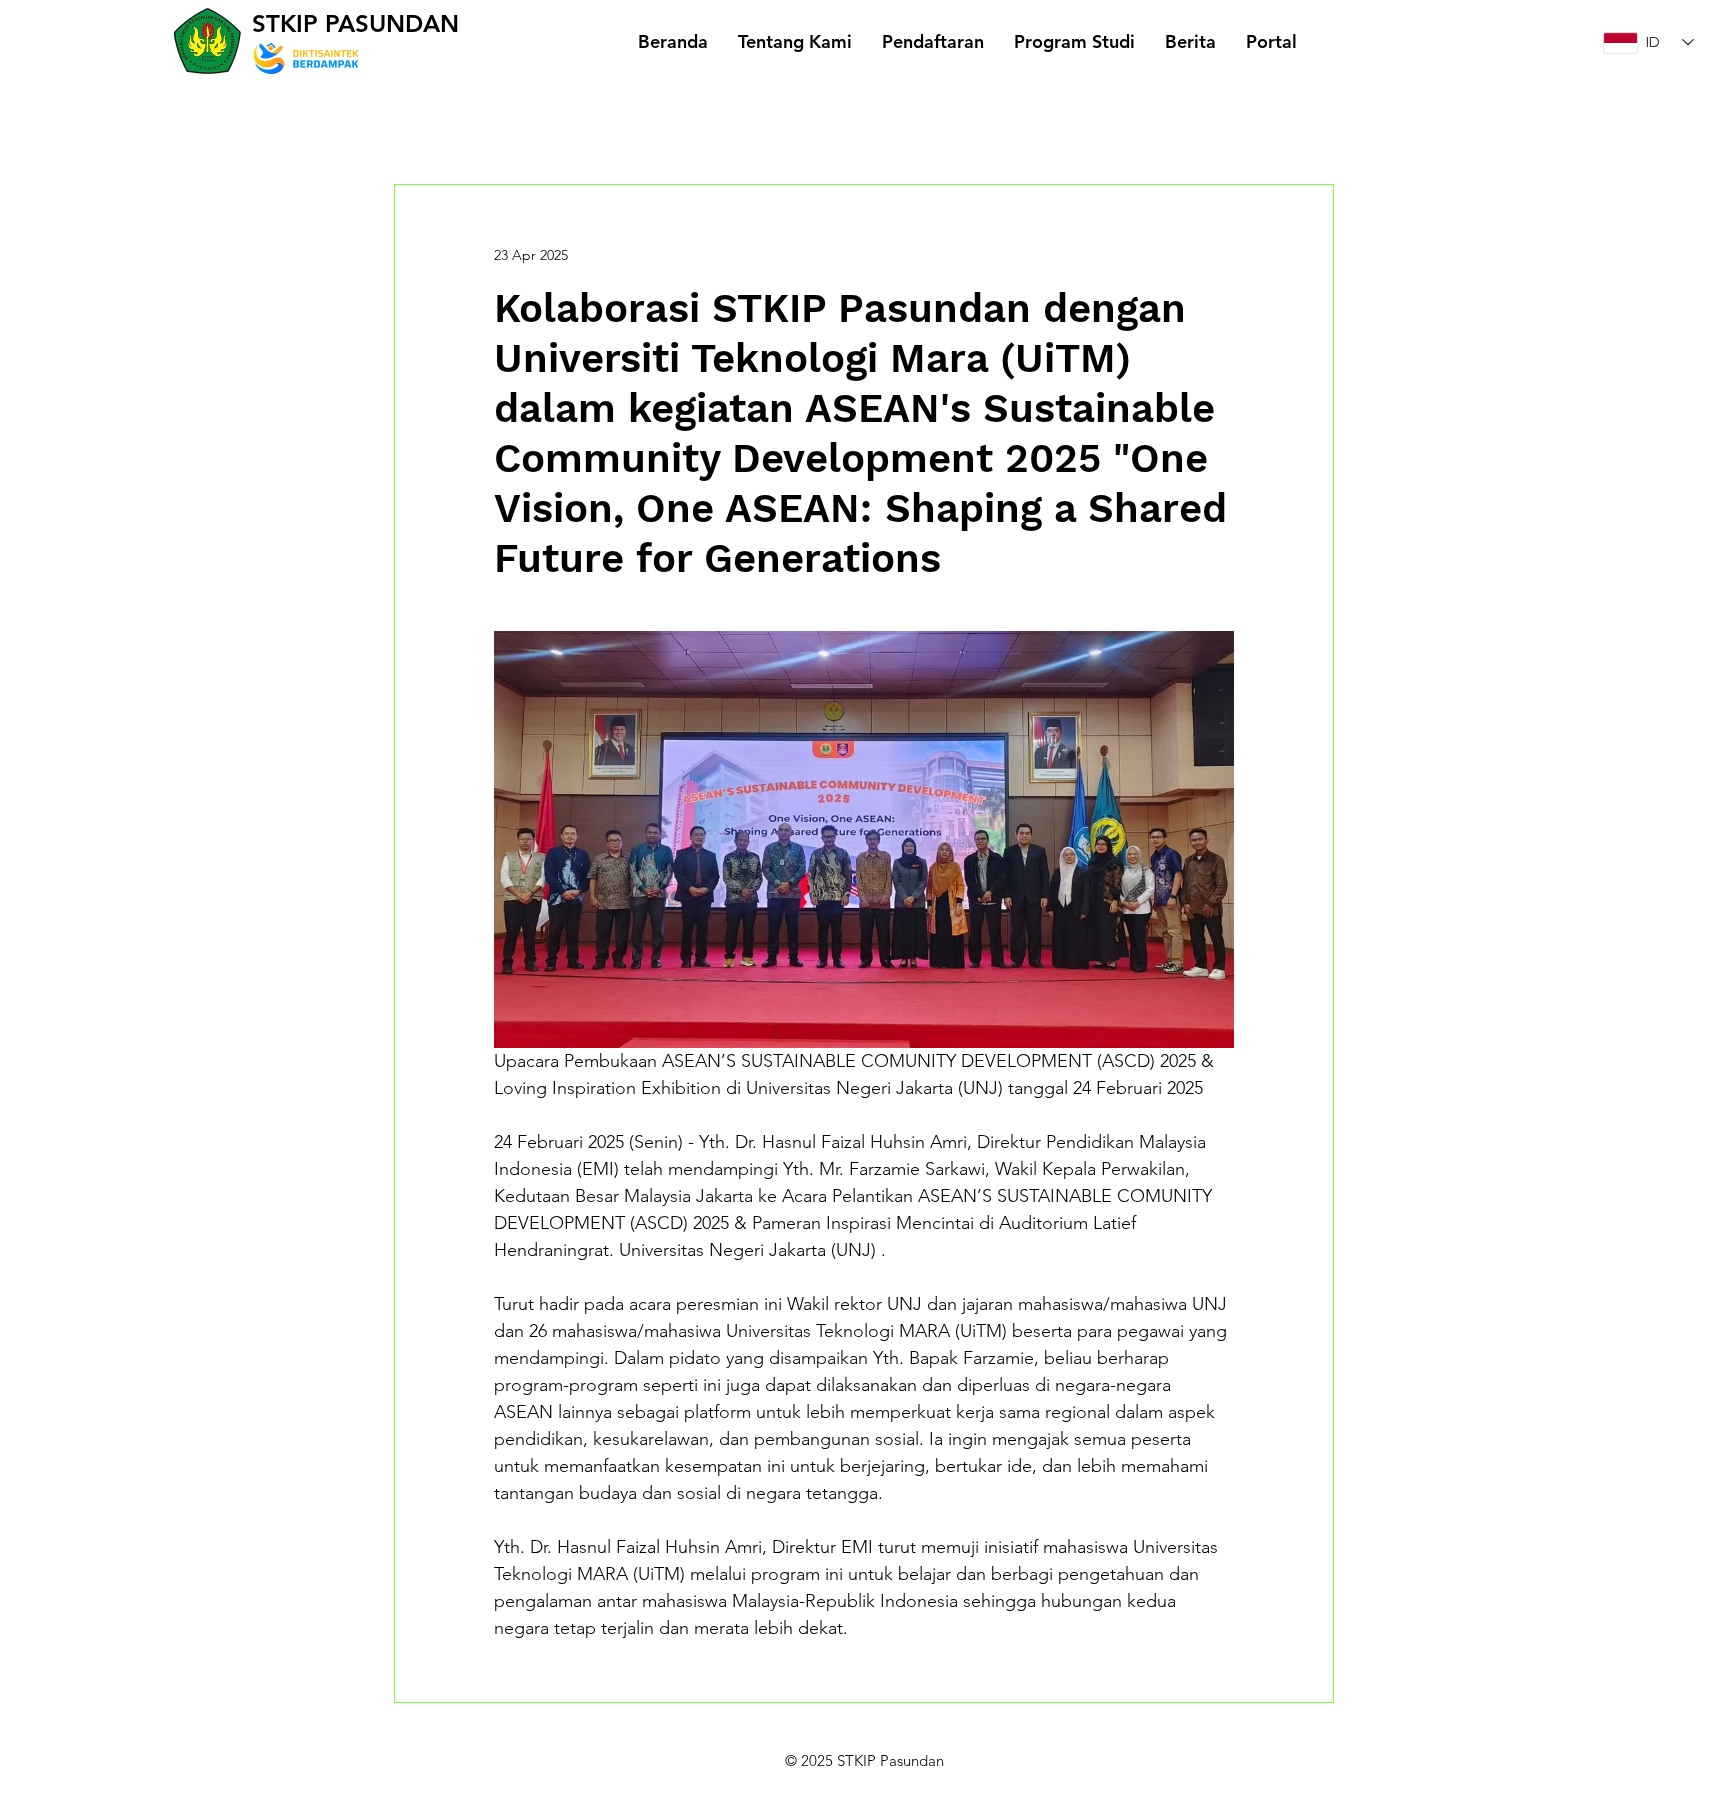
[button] (795, 41)
